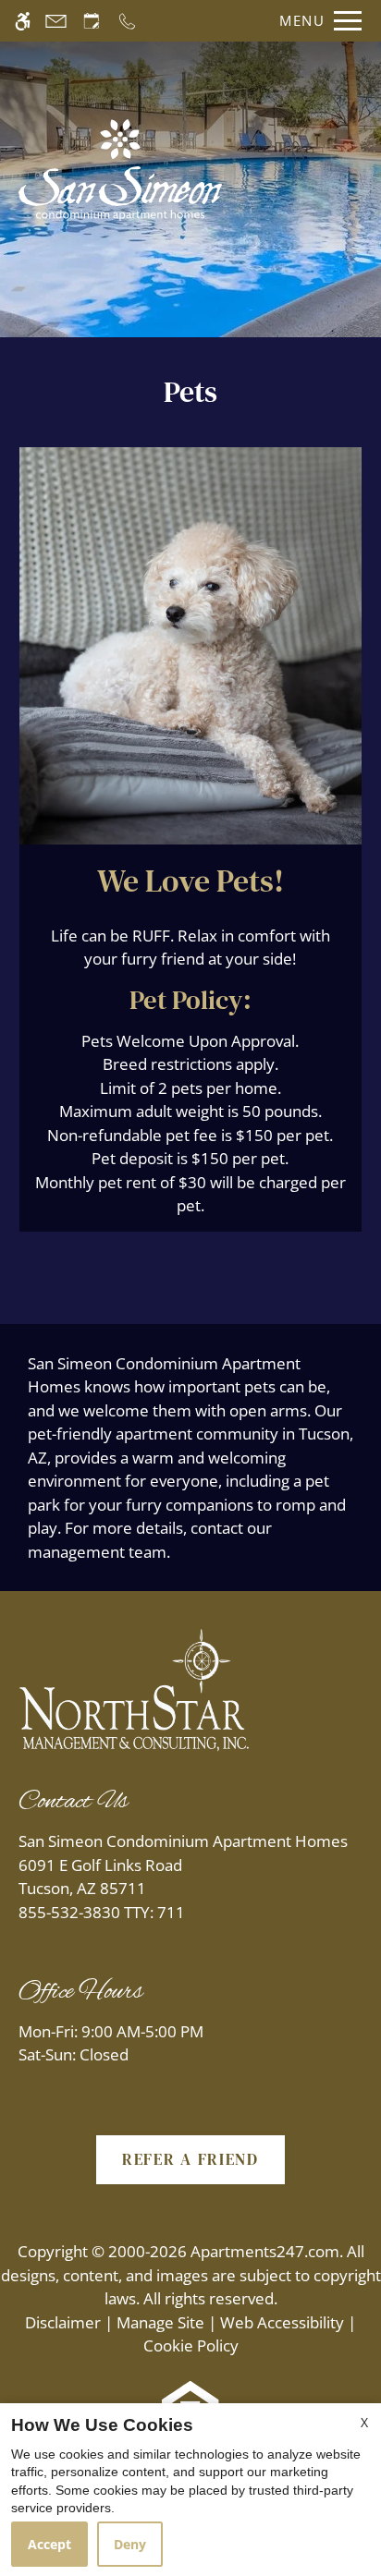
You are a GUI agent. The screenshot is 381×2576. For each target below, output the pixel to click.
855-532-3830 (102, 1912)
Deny (130, 2544)
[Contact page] (56, 21)
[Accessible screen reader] (23, 21)
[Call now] (127, 21)
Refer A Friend (190, 2159)
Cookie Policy (191, 2345)
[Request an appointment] (92, 21)
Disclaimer (63, 2322)
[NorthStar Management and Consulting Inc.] (134, 1689)
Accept (49, 2544)
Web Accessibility (282, 2322)
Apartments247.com (265, 2251)
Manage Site (160, 2322)
